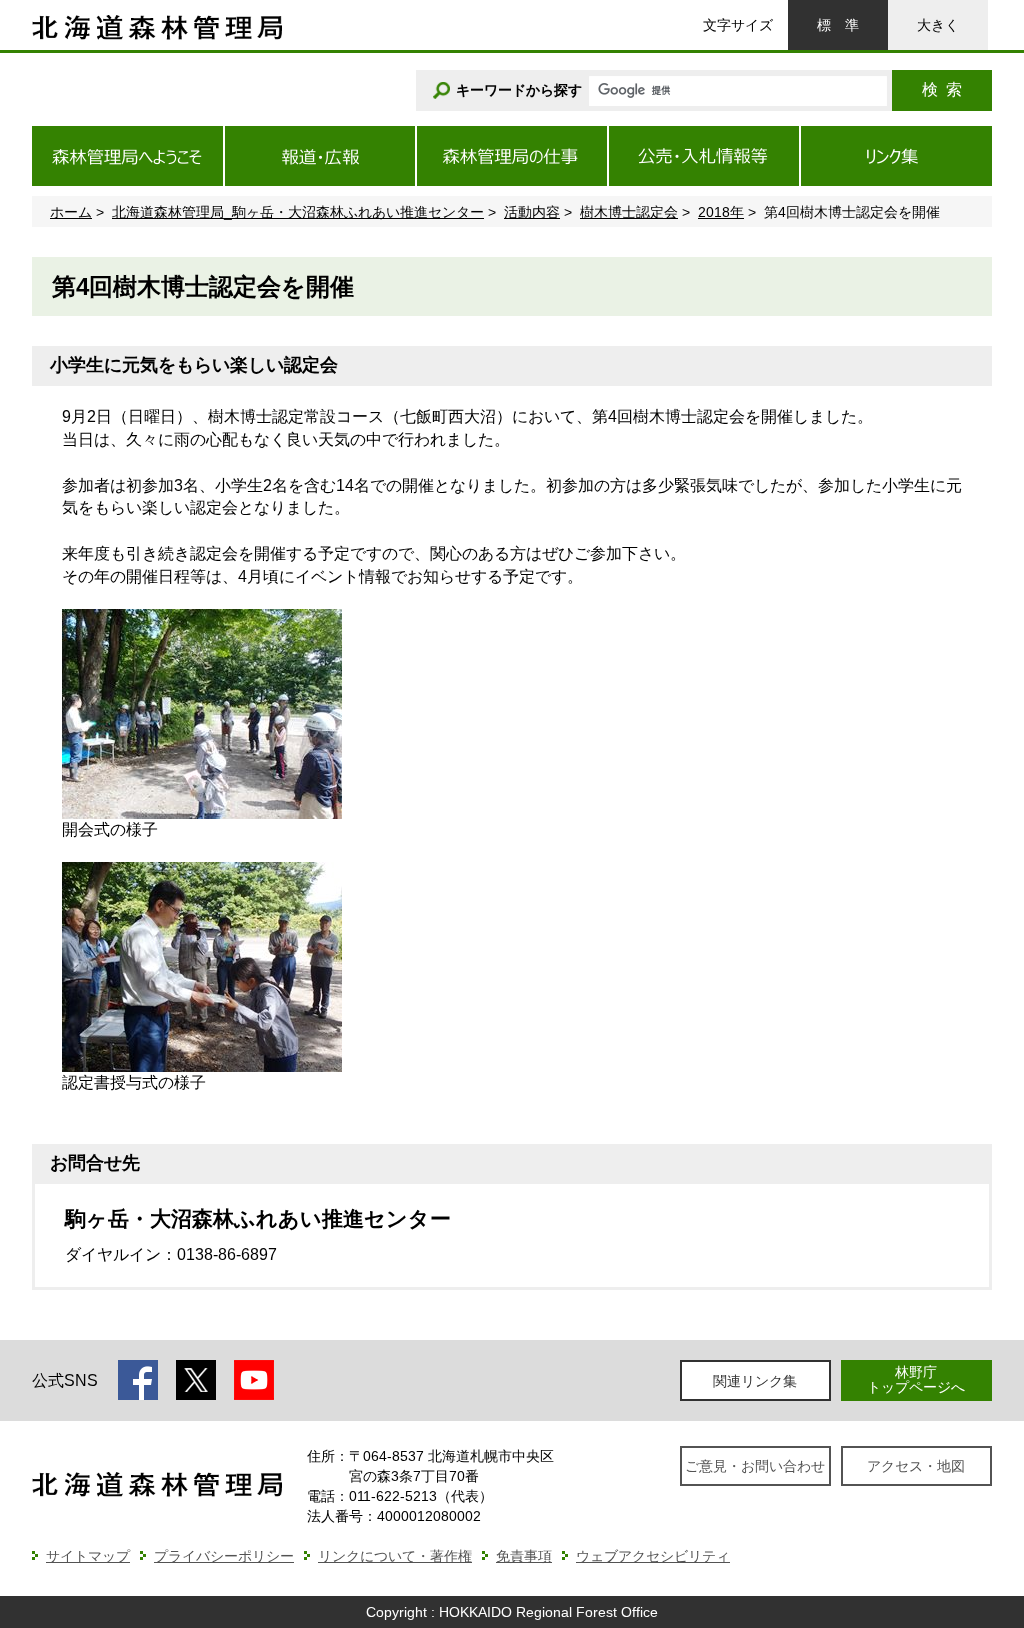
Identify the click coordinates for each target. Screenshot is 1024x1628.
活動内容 (532, 212)
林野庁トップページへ (916, 1379)
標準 (838, 25)
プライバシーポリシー (224, 1556)
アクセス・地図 (916, 1466)
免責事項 (524, 1556)
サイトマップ (88, 1556)
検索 (942, 89)
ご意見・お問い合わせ (755, 1466)
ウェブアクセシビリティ (653, 1556)
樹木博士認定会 (629, 212)
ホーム (71, 212)
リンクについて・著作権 (395, 1556)
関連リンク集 (755, 1381)
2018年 (721, 212)
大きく (938, 25)
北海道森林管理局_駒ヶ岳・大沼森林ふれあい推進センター (298, 212)
